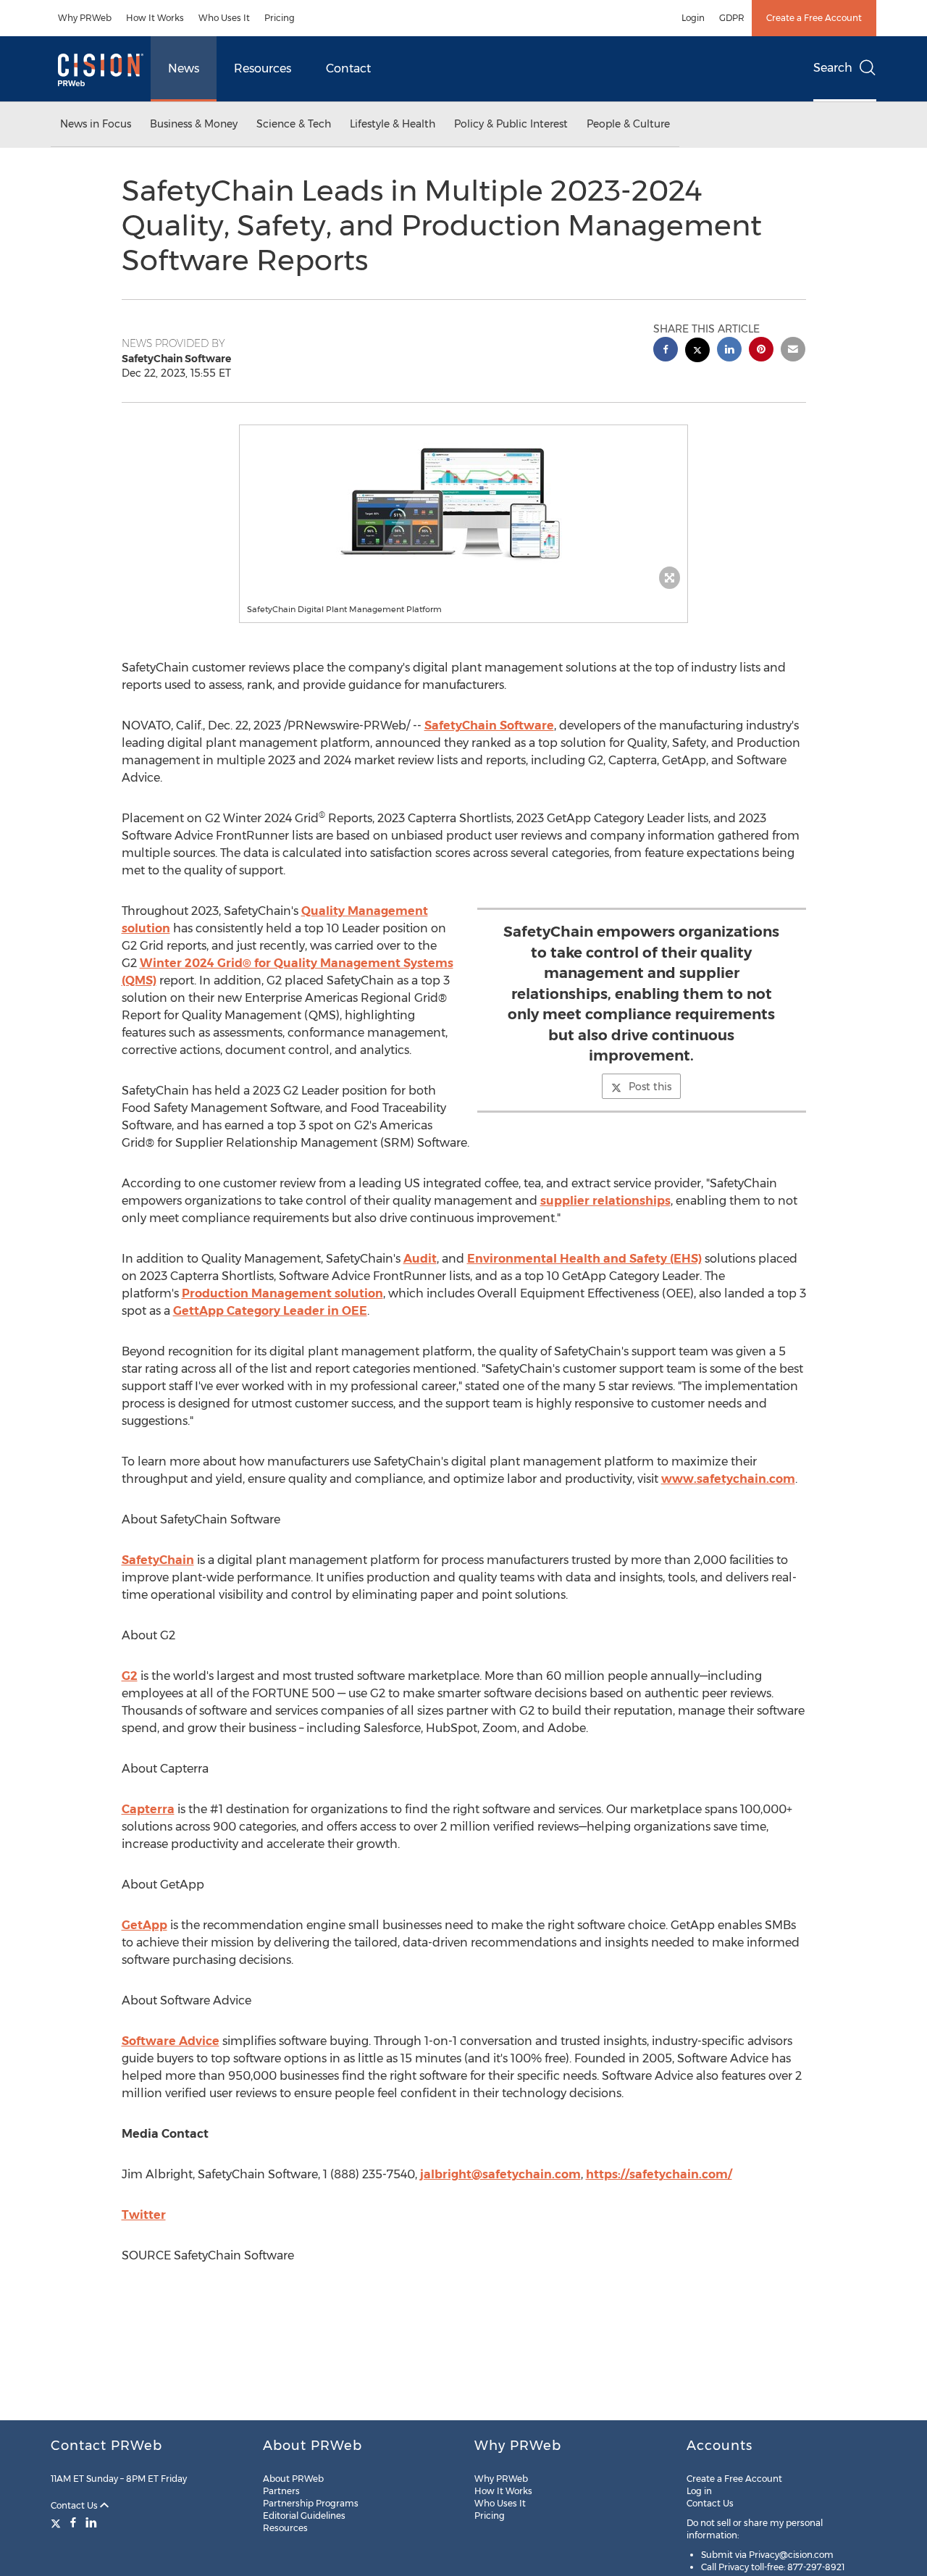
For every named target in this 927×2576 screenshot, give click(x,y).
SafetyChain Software (489, 725)
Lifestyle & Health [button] (393, 124)
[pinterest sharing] (761, 351)
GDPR (732, 18)
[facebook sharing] (666, 351)
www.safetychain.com (728, 1479)
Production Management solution (282, 1293)
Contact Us (75, 2505)
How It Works (155, 18)
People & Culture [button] (628, 124)
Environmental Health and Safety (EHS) (584, 1259)
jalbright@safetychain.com (500, 2174)
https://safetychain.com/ (659, 2174)
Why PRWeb (85, 18)
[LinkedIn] (91, 2522)
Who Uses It (224, 18)
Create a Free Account (814, 18)
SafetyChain (158, 1560)
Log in (699, 2491)
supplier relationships (605, 1201)
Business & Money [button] (194, 124)
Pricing (280, 18)
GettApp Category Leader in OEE (270, 1311)
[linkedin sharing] (729, 351)
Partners (281, 2491)
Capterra (148, 1809)
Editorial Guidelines (304, 2516)
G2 (130, 1676)
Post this (650, 1087)
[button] (463, 503)
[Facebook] (73, 2522)
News (184, 68)
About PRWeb (293, 2479)
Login (693, 18)
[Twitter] (58, 2522)
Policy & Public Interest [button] (511, 124)
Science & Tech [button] (294, 124)
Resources (263, 68)
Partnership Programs (311, 2503)
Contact (348, 68)
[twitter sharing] (697, 352)
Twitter (144, 2215)
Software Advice (171, 2041)
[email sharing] (793, 351)
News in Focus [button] (96, 124)
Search (833, 68)
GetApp (144, 1925)
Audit (420, 1259)
